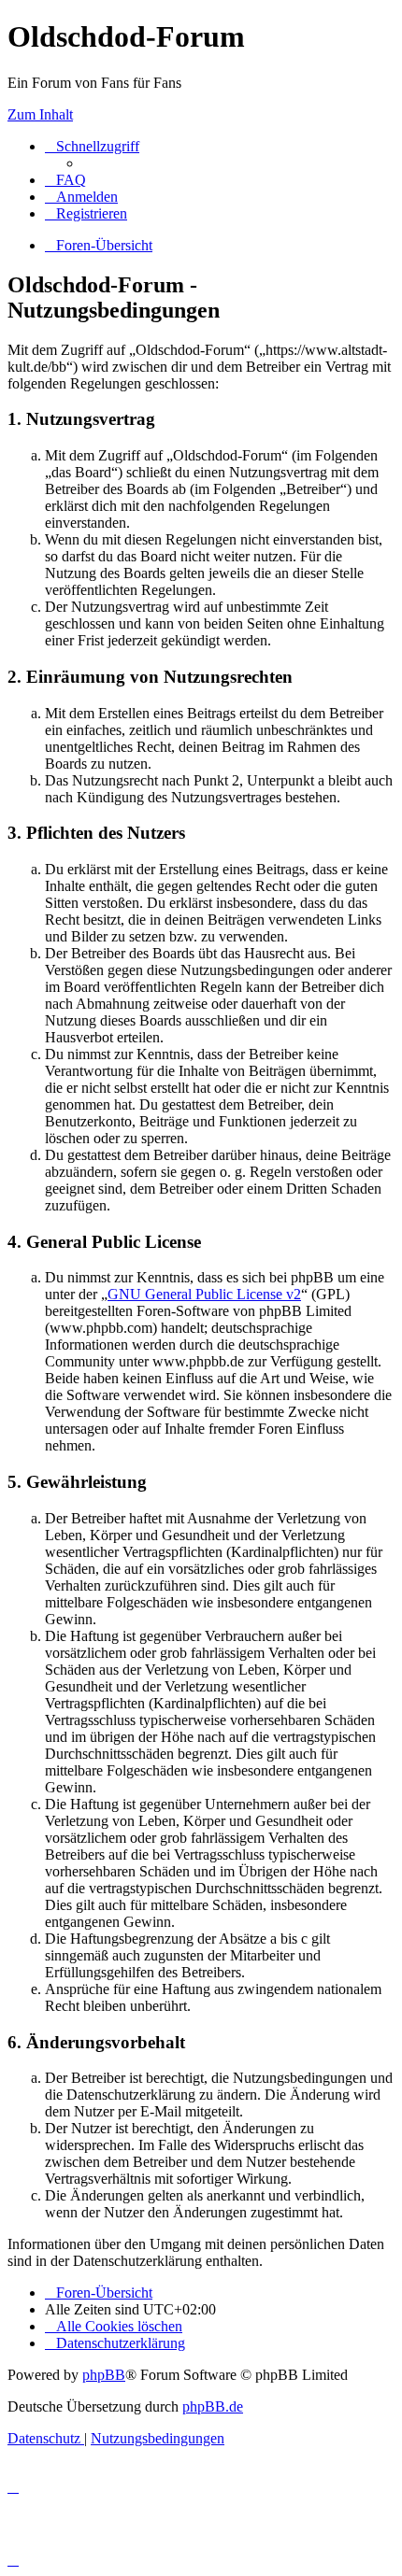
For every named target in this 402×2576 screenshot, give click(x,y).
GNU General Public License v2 (204, 1294)
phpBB (104, 2375)
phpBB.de (213, 2406)
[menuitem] (65, 180)
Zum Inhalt (40, 114)
